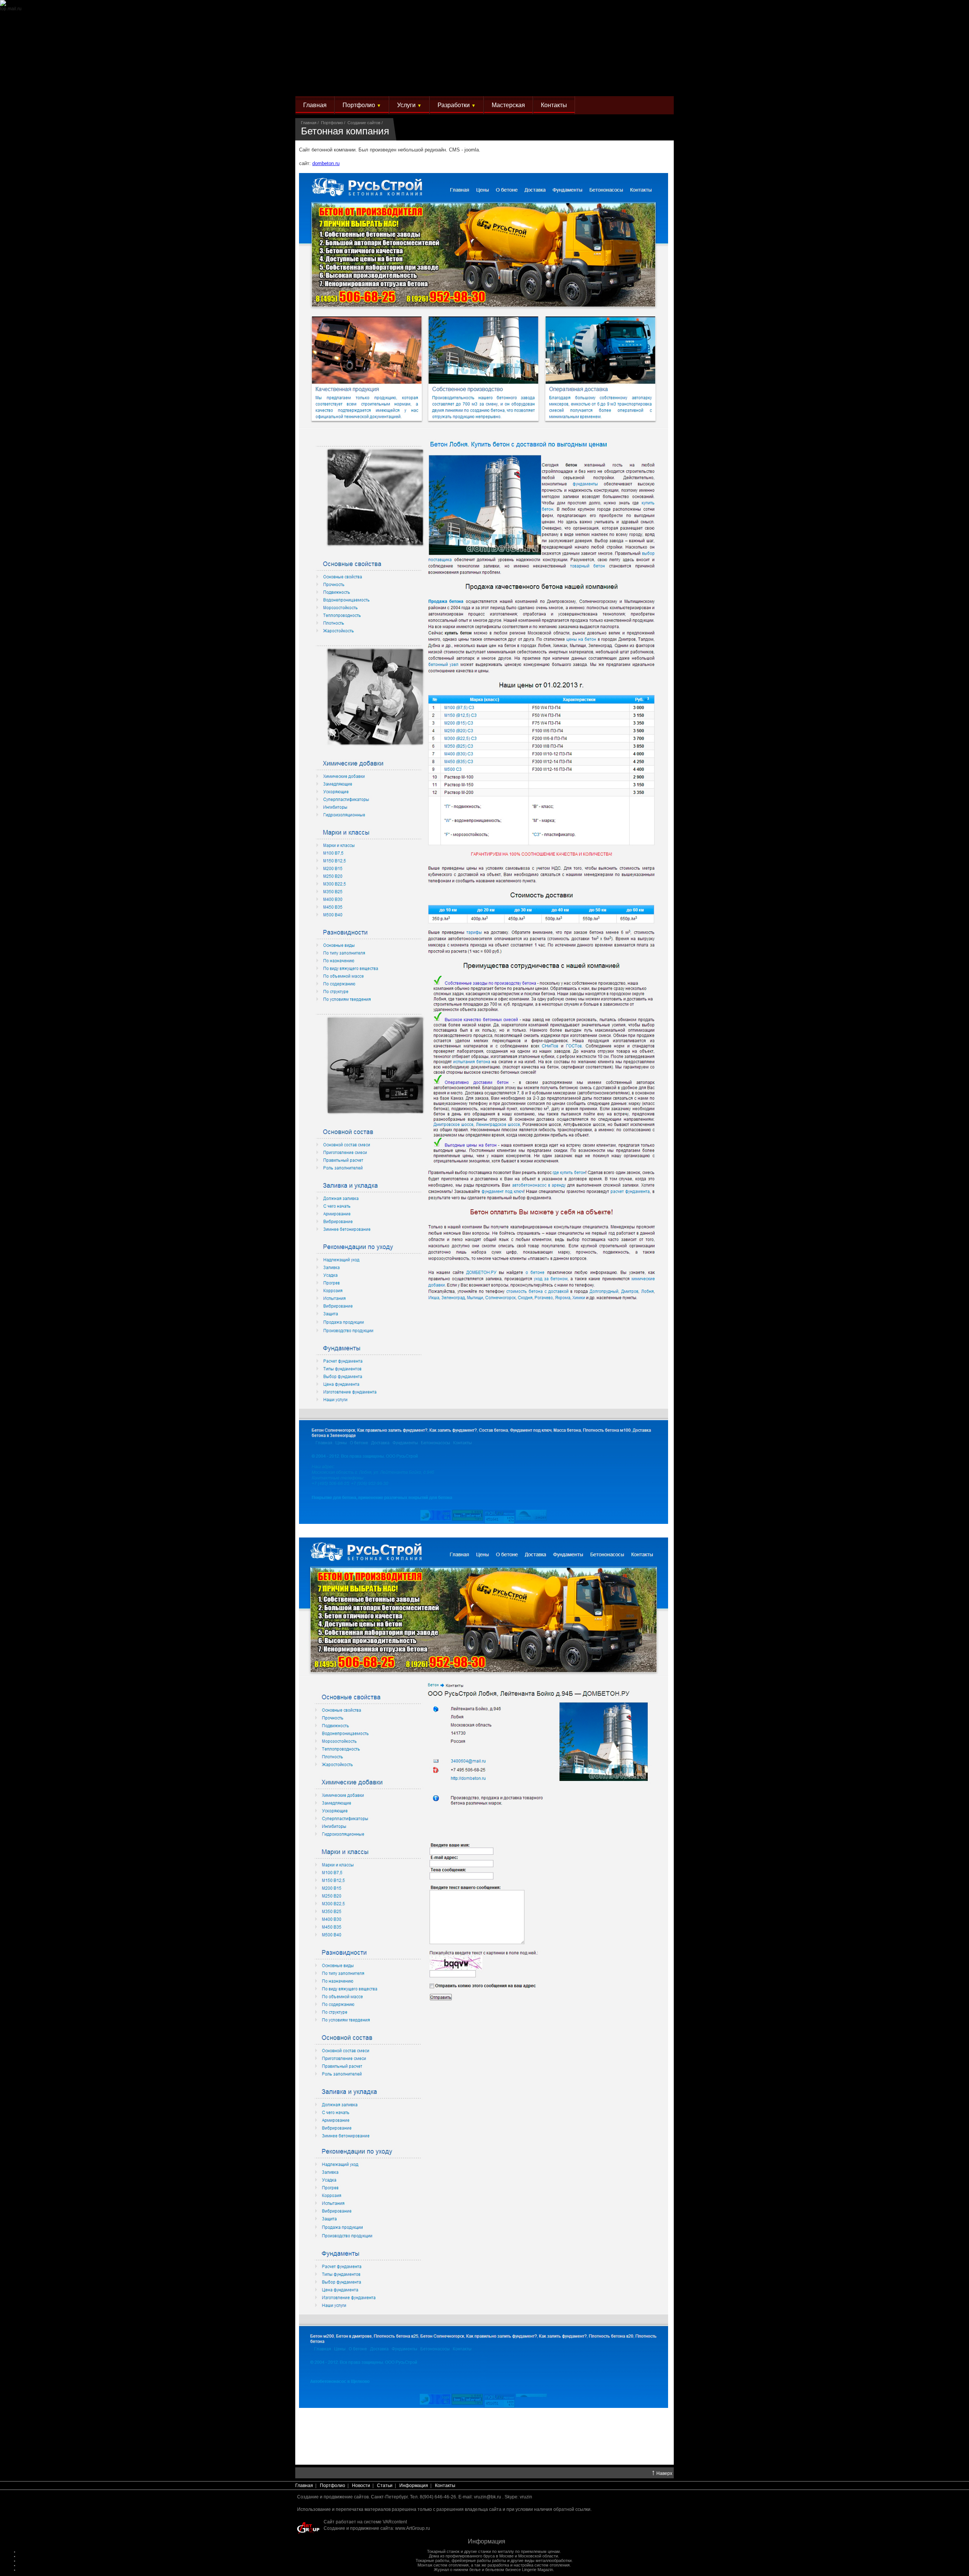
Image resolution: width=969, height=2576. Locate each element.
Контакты (554, 105)
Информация (414, 2486)
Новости (361, 2486)
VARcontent (395, 2522)
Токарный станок (443, 2551)
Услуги (409, 105)
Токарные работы (432, 2560)
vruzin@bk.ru (488, 2497)
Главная (315, 105)
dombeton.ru (326, 163)
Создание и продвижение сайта (358, 2528)
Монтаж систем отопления (443, 2565)
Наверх (662, 2473)
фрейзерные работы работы (479, 2560)
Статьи (385, 2486)
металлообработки (554, 2560)
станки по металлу (496, 2551)
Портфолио (362, 105)
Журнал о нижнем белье (457, 2570)
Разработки (457, 105)
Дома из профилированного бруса (462, 2556)
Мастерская (508, 105)
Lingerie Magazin (537, 2570)
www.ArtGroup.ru (413, 2528)
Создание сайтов (364, 123)
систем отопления (552, 2565)
